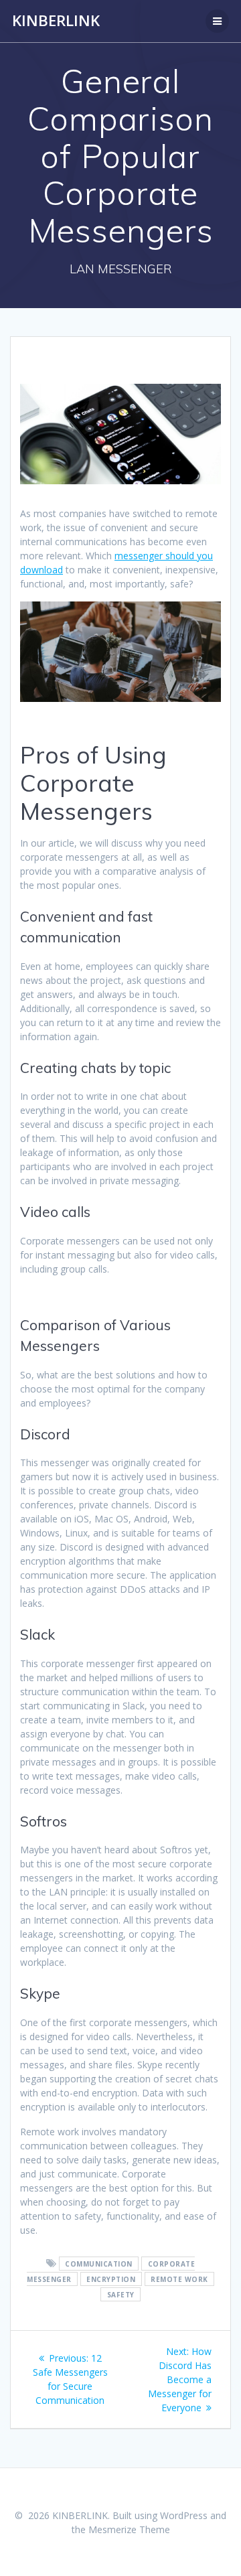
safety (121, 2295)
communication (99, 2264)
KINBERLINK (56, 21)
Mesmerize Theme (129, 2529)
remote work (179, 2279)
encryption (111, 2279)
